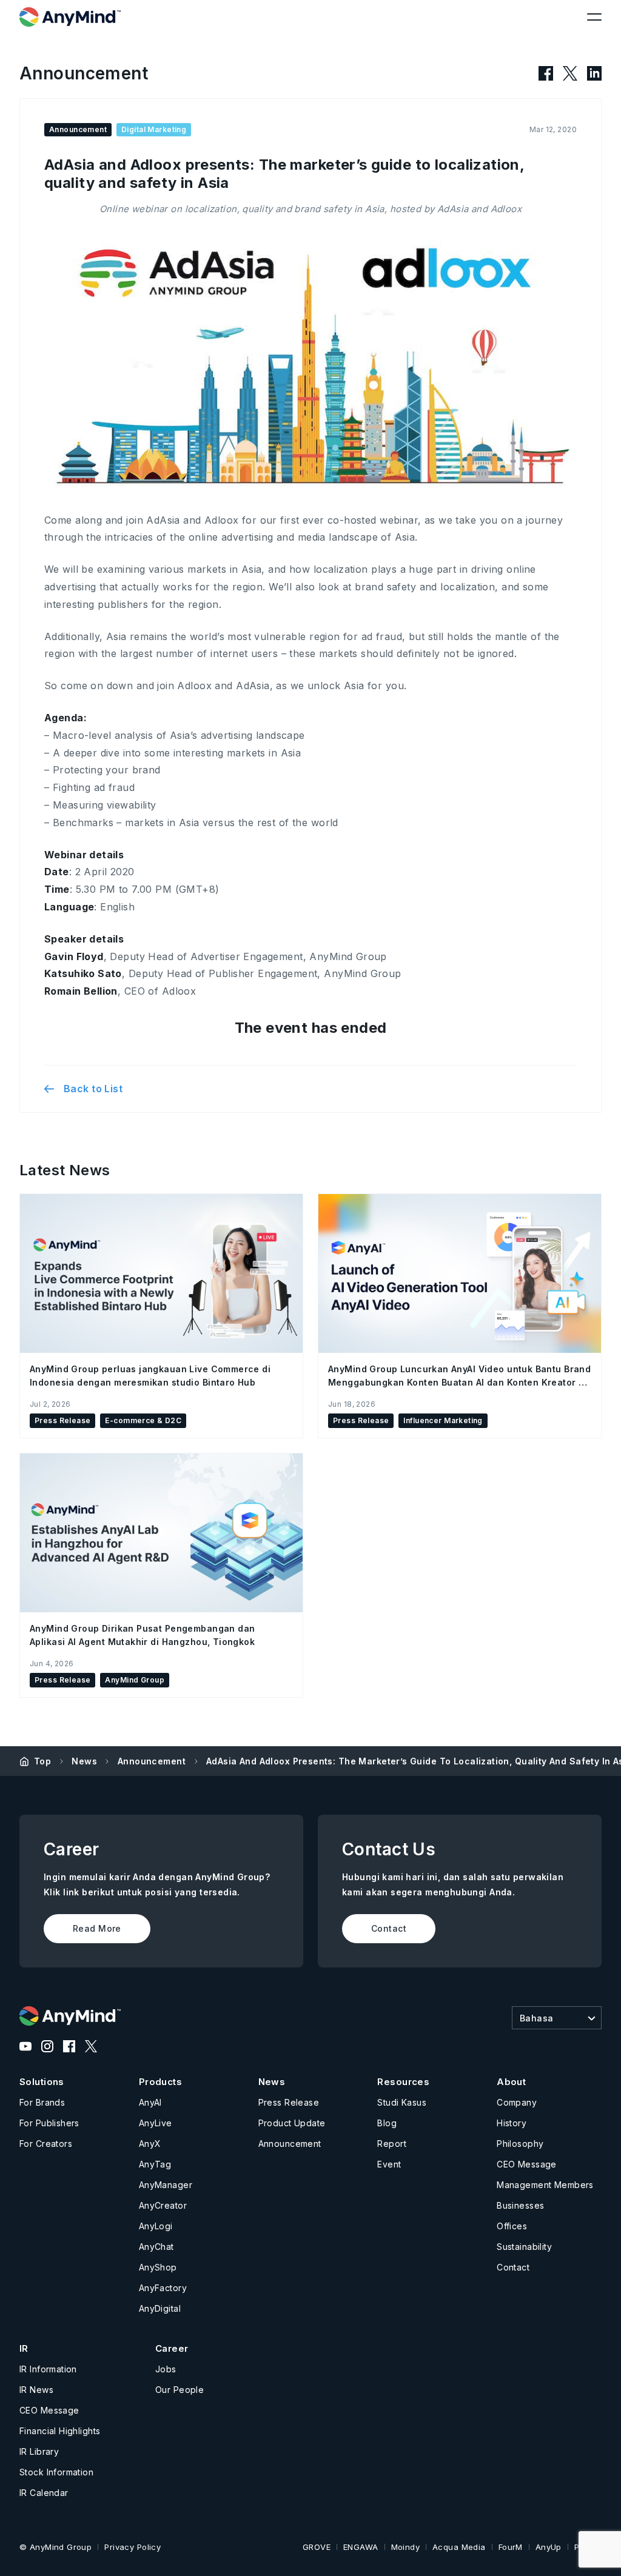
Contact (389, 1928)
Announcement (152, 1761)
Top (42, 1761)
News (84, 1761)
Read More (97, 1928)
